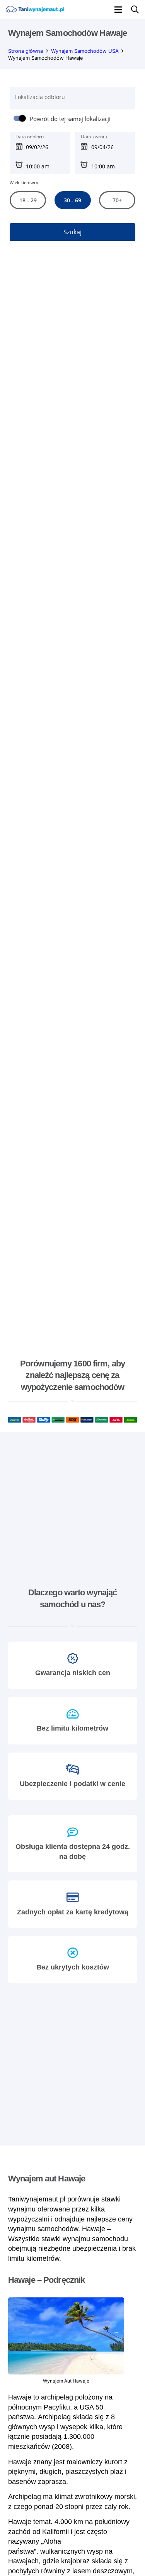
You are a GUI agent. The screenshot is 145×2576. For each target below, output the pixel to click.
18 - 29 (28, 200)
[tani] (35, 10)
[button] (118, 10)
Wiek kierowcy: (25, 182)
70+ (117, 200)
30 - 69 (72, 200)
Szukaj (72, 232)
